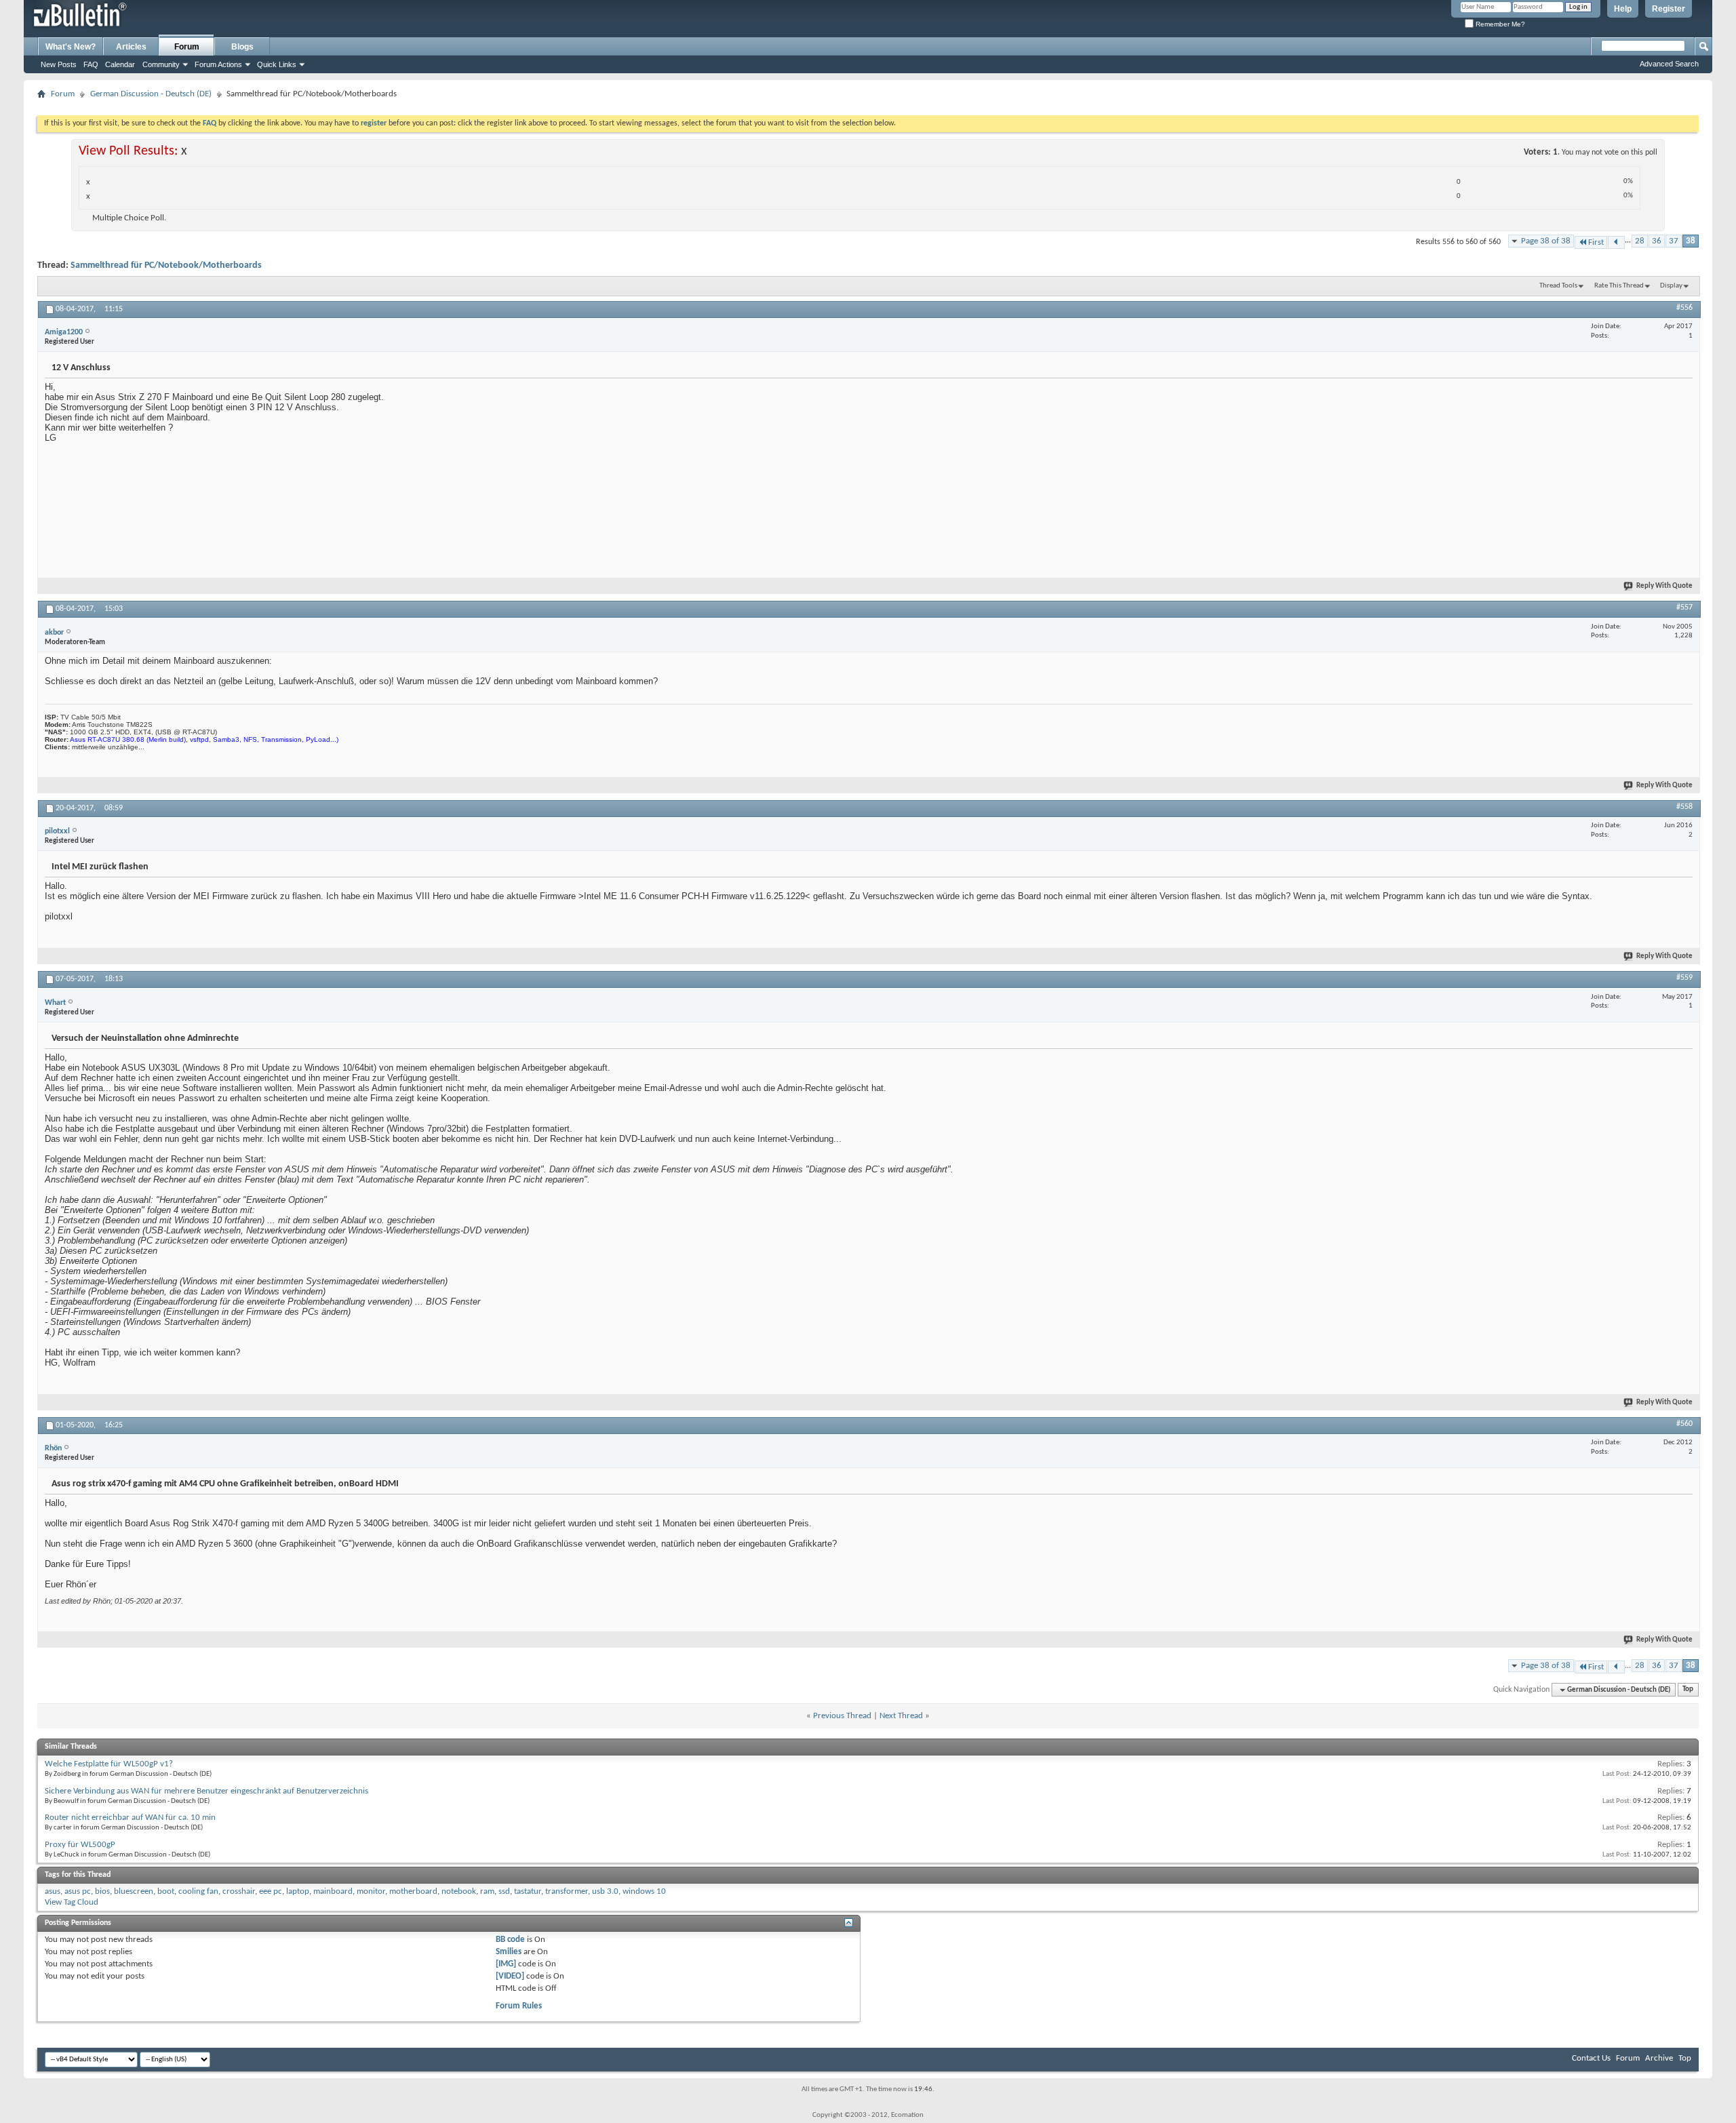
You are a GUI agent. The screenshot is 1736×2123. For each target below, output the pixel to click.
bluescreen (134, 1891)
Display (1671, 286)
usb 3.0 (605, 1891)
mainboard (333, 1891)
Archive (1659, 2058)
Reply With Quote (1664, 586)
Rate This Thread (1619, 286)
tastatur (528, 1891)
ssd (504, 1891)
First (1596, 242)
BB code (510, 1940)
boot (166, 1891)
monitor (371, 1891)
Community (161, 64)
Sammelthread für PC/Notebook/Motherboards (166, 265)
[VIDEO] (510, 1976)
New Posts (59, 64)
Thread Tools (1558, 286)
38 (1691, 241)
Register (1669, 9)
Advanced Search (1669, 64)
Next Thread (901, 1716)
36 (1657, 241)
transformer (567, 1891)
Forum (187, 47)
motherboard (413, 1891)
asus (53, 1891)
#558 (1684, 807)
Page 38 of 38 (1546, 241)
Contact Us (1591, 2058)
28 (1640, 241)
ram (487, 1891)
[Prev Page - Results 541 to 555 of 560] (1616, 242)
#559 (1684, 978)
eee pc (271, 1891)
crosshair (239, 1891)
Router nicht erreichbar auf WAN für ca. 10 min (130, 1818)
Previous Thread (842, 1716)
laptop (298, 1891)
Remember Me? (1499, 24)
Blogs (242, 47)
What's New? (71, 47)
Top (1688, 1690)
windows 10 (644, 1891)
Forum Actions (218, 64)
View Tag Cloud (72, 1902)
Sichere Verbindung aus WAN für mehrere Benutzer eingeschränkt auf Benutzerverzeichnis (206, 1791)
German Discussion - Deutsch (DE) (151, 94)
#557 (1684, 608)
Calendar (120, 64)
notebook (459, 1891)
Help (1623, 9)
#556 (1684, 308)
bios (102, 1891)
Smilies (509, 1952)
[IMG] (506, 1964)
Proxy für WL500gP (80, 1845)
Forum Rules (519, 2006)
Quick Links (277, 64)
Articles (131, 47)
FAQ (91, 64)
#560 (1684, 1424)
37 (1674, 241)
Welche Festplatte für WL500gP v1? (109, 1764)
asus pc (78, 1891)
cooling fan (198, 1891)
